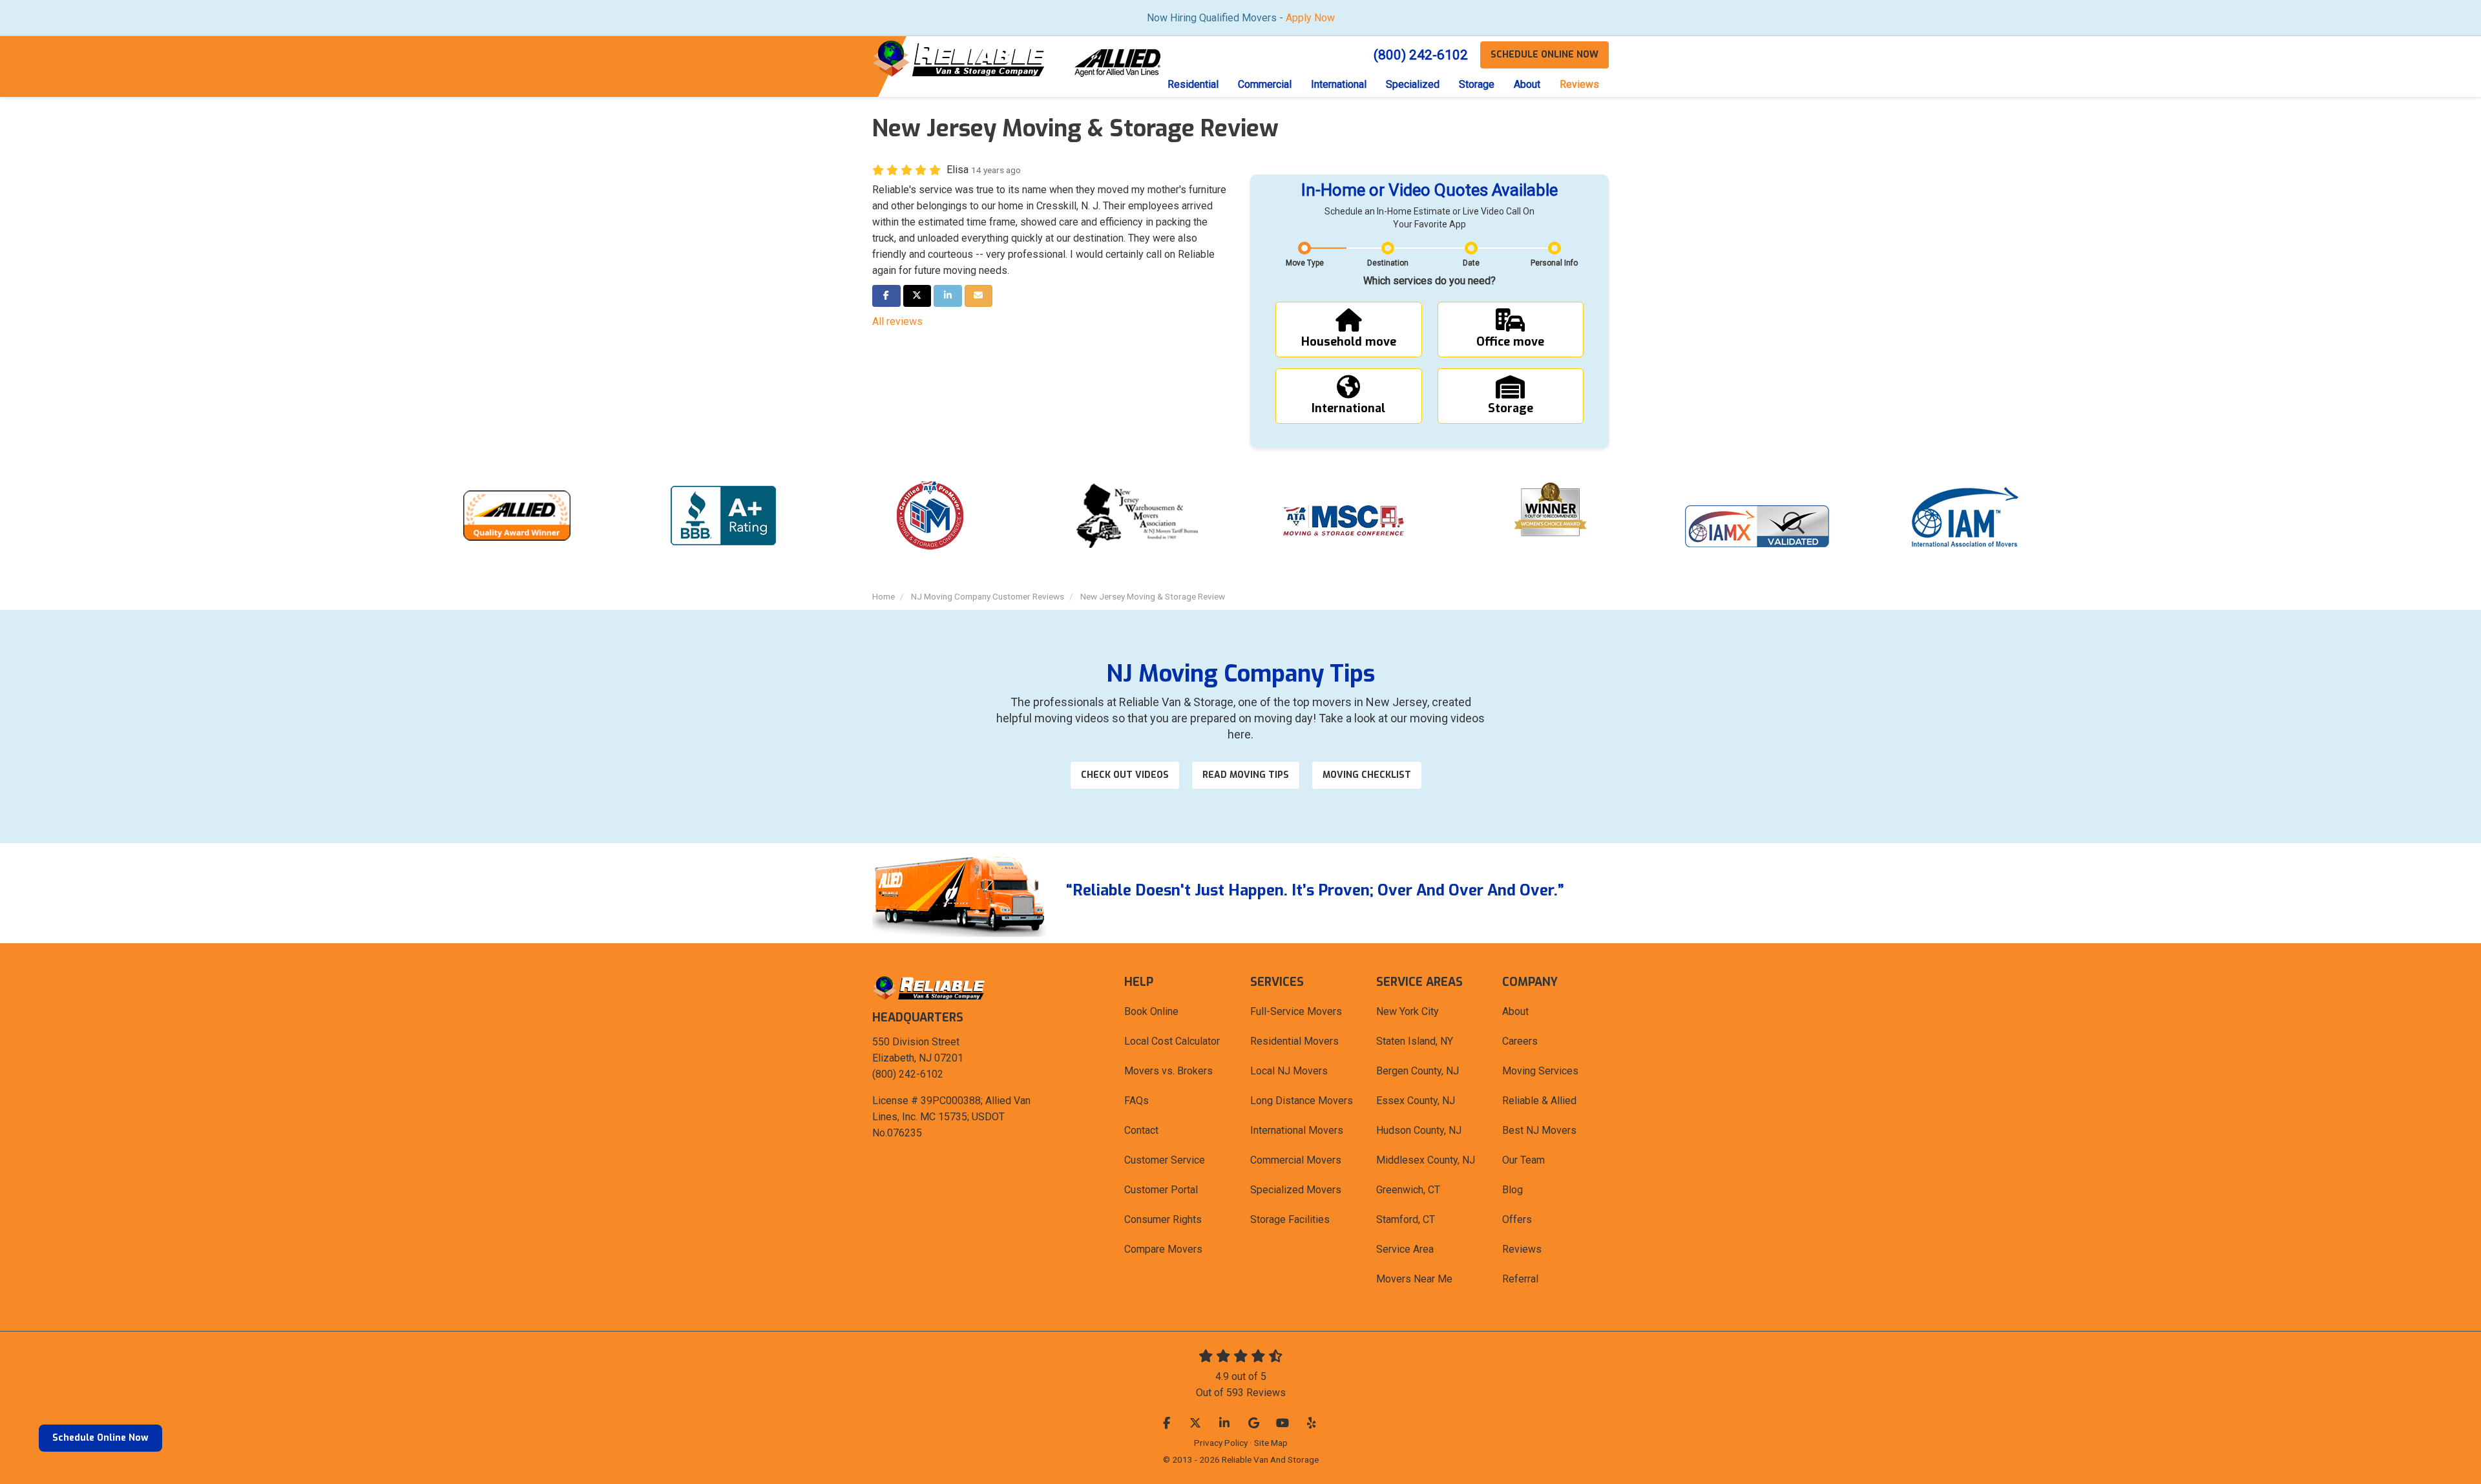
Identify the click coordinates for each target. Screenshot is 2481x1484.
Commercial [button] (1265, 84)
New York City (1408, 1011)
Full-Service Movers (1296, 1011)
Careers (1520, 1041)
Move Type (1305, 263)
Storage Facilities (1290, 1219)
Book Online (1151, 1011)
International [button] (1339, 84)
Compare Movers (1163, 1249)
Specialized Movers (1296, 1190)
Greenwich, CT (1408, 1190)
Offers (1517, 1219)
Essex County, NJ (1416, 1101)
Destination (1388, 263)
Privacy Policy (1221, 1443)
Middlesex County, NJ (1426, 1160)
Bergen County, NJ (1418, 1071)
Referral (1520, 1279)
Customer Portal (1161, 1190)
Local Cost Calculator (1172, 1041)
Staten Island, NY (1415, 1041)
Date (1471, 263)
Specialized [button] (1413, 84)
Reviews (1522, 1249)
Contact (1141, 1130)
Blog (1513, 1190)
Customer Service (1165, 1160)
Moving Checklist (1367, 775)
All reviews (897, 321)
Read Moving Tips (1246, 775)
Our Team (1523, 1160)
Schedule (1544, 55)
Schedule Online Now (100, 1438)
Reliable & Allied (1539, 1101)
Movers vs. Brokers (1168, 1071)
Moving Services (1540, 1071)
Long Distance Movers (1302, 1101)
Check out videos (1125, 775)
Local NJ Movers (1289, 1071)
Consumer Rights (1163, 1219)
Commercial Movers (1296, 1160)
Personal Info (1554, 263)
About (1515, 1011)
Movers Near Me (1414, 1279)
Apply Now (1310, 18)
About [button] (1527, 84)
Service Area (1405, 1249)
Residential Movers (1294, 1041)
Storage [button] (1477, 84)
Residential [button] (1193, 84)
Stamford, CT (1406, 1219)
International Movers (1297, 1130)
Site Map (1271, 1443)
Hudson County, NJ (1419, 1130)
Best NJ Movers (1539, 1130)
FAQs (1136, 1101)
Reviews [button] (1579, 84)
